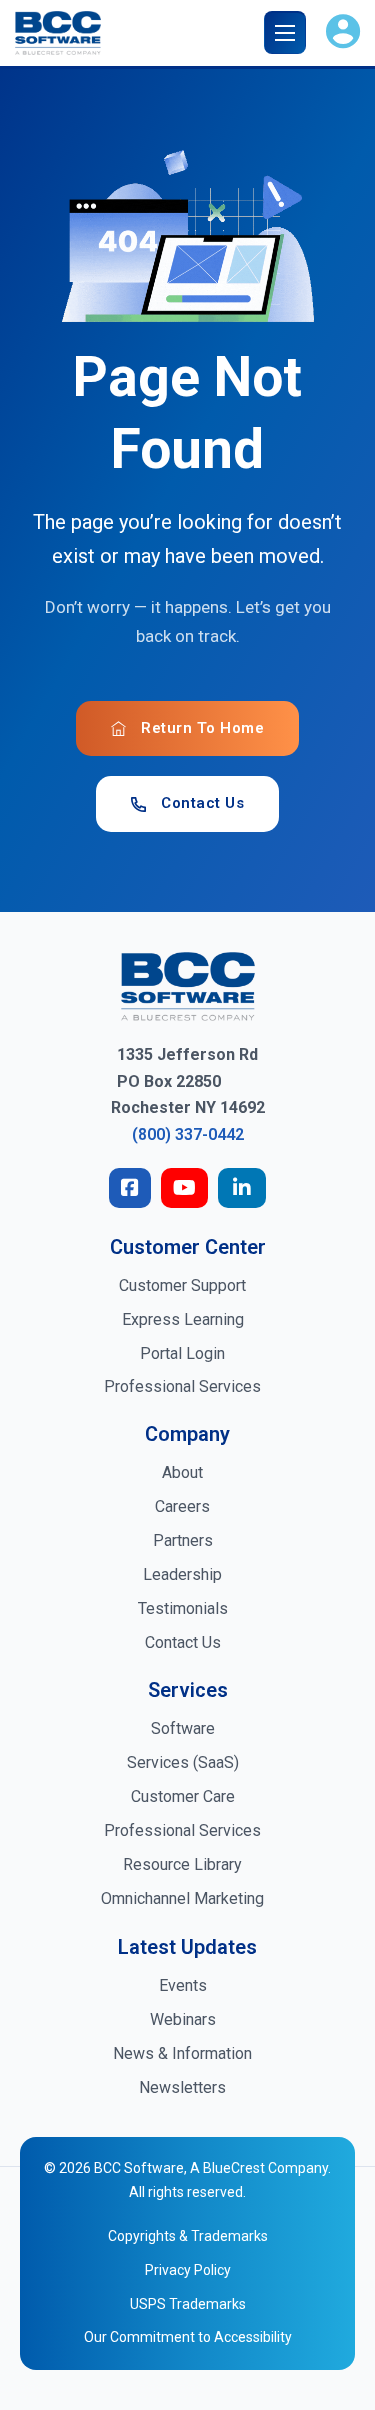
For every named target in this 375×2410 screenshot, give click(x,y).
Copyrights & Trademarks (188, 2236)
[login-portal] (343, 33)
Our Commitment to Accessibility (188, 2337)
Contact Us (202, 803)
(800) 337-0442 (188, 1134)
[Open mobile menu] (289, 33)
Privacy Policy (188, 2270)
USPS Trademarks (188, 2304)
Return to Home (202, 728)
